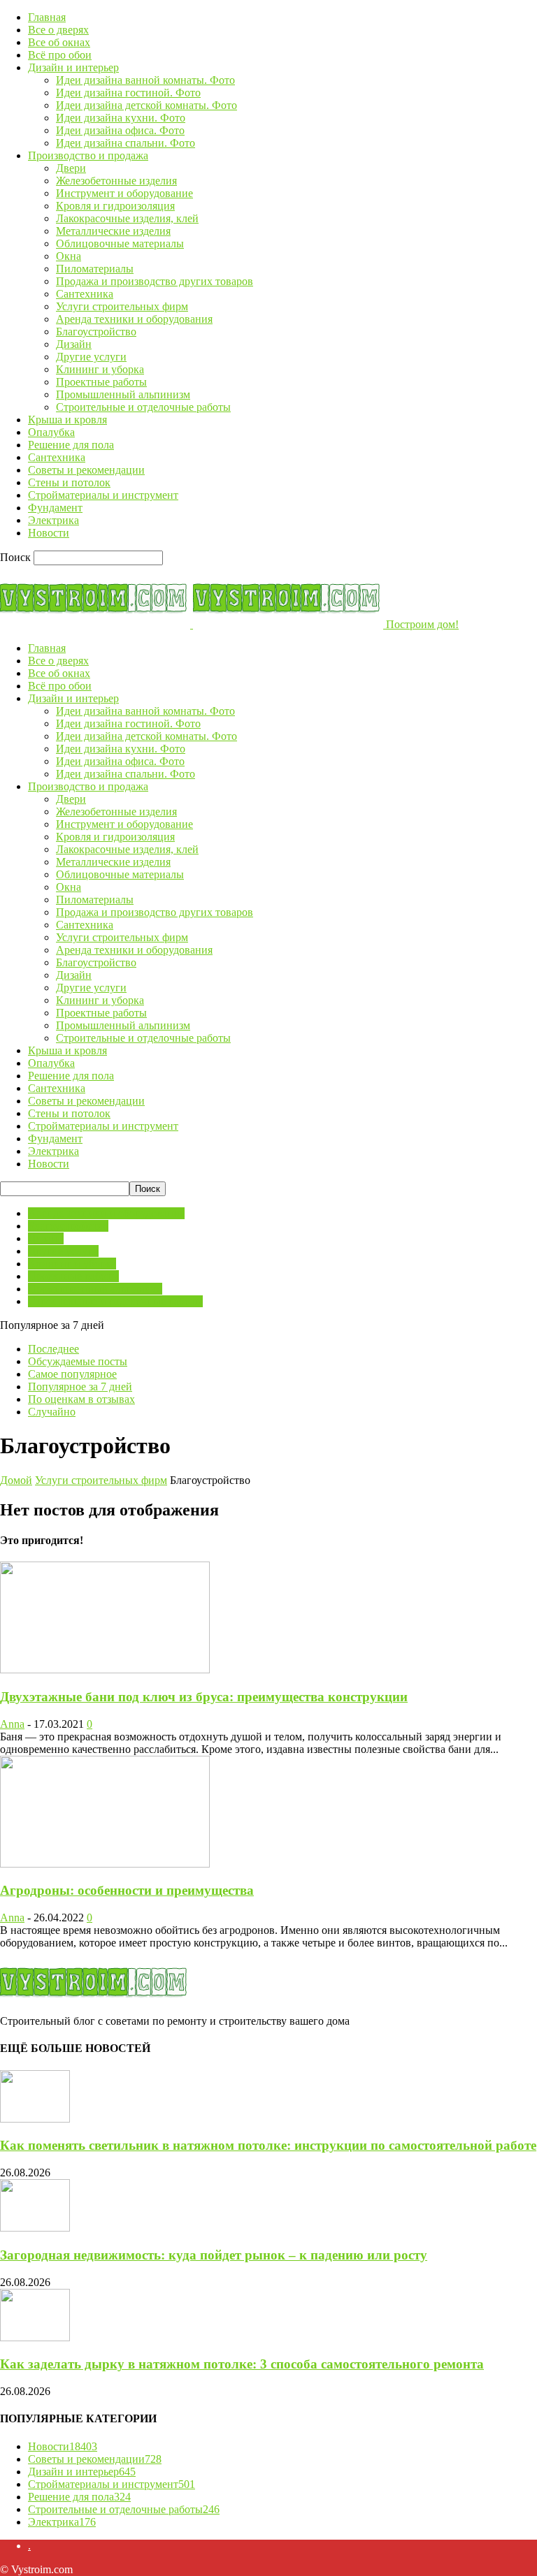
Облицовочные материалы (120, 243)
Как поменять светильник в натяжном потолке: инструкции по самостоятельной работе (268, 2145)
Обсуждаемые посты (78, 1361)
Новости (49, 533)
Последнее (53, 1349)
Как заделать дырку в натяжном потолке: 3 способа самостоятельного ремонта (242, 2364)
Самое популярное (72, 1374)
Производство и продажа (88, 155)
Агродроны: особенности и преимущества (127, 1890)
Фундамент (55, 508)
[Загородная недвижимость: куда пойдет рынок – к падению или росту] (35, 2228)
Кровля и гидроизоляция (115, 206)
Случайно (52, 1412)
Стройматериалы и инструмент (103, 495)
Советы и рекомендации (86, 470)
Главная (47, 17)
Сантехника (85, 294)
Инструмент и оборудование (124, 193)
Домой (16, 1480)
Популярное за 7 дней (80, 1387)
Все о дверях (58, 30)
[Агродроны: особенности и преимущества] (105, 1864)
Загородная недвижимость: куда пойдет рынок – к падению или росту (214, 2255)
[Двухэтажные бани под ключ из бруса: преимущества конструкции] (105, 1669)
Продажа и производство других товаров (155, 281)
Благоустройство (96, 332)
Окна (69, 256)
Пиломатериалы (95, 269)
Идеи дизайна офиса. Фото (120, 130)
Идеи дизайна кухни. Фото (121, 118)
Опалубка (51, 432)
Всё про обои (60, 55)
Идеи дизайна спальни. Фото (126, 143)
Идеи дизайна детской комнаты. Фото (146, 105)
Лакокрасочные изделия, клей (127, 218)
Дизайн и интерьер (73, 67)
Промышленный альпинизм (123, 394)
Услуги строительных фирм (122, 306)
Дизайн (74, 344)
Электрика (53, 520)
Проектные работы (101, 382)
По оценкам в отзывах (81, 1399)
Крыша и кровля (67, 420)
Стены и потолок (69, 482)
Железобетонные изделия (116, 181)
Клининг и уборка (100, 369)
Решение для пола (71, 445)
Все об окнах (59, 42)
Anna (12, 1724)
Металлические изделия (113, 231)
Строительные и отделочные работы (143, 407)
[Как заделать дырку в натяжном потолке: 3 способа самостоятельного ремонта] (35, 2337)
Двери (71, 168)
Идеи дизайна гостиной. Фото (128, 93)
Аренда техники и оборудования (134, 319)
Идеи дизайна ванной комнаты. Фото (145, 80)
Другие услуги (91, 357)
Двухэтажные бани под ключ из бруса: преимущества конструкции (204, 1697)
